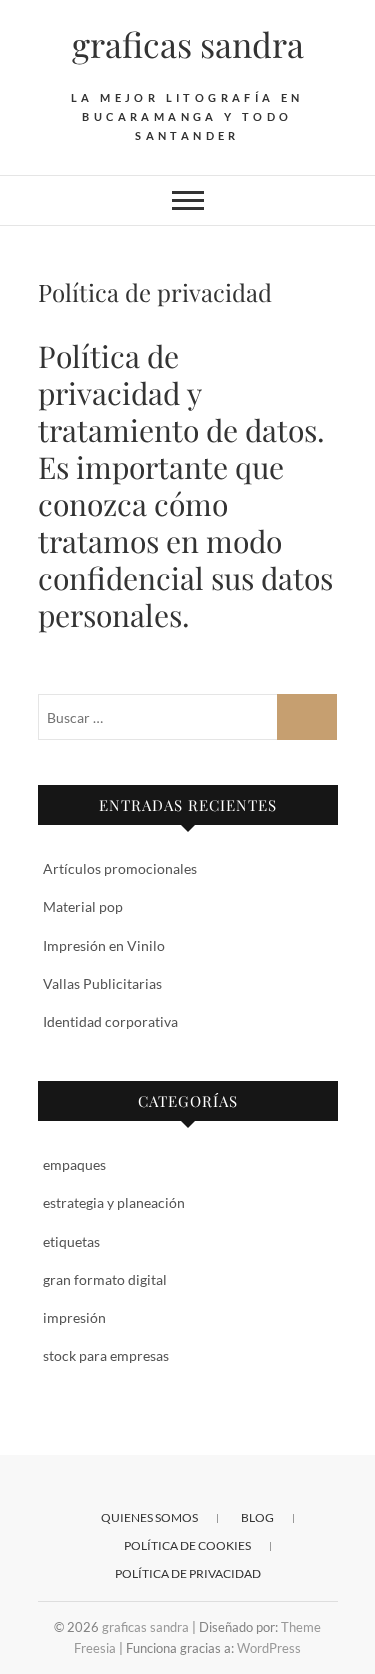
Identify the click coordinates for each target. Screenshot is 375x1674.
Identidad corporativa (110, 1021)
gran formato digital (105, 1279)
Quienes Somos (149, 1517)
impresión (74, 1317)
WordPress (269, 1648)
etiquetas (71, 1241)
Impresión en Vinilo (104, 945)
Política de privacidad (188, 1573)
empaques (74, 1164)
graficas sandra (188, 44)
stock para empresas (106, 1355)
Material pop (83, 906)
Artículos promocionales (120, 868)
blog (257, 1517)
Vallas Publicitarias (102, 983)
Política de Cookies (187, 1545)
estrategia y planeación (114, 1202)
